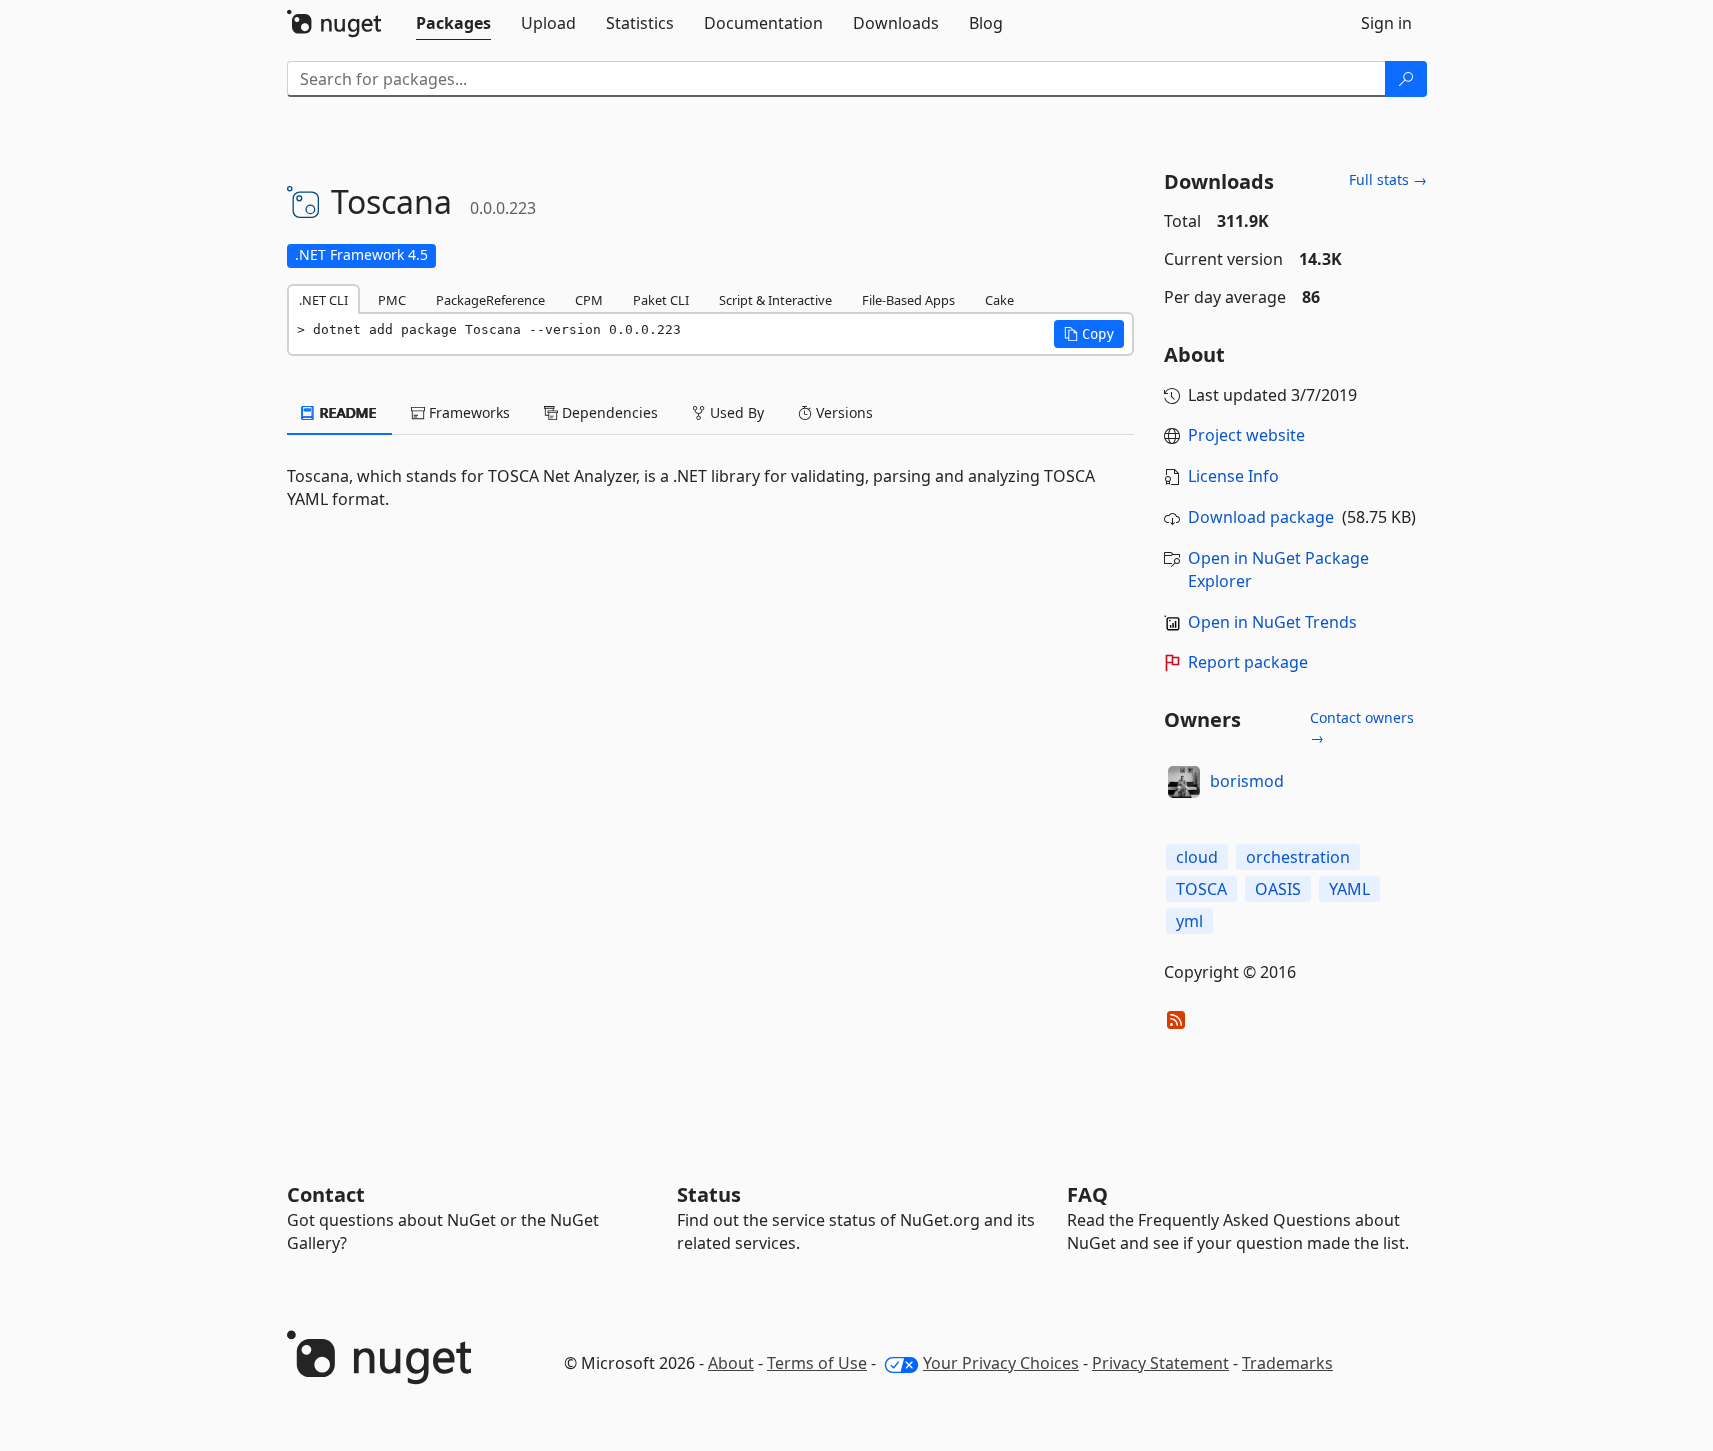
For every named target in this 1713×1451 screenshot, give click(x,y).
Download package (1261, 517)
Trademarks (1287, 1363)
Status (709, 1194)
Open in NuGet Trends (1272, 622)
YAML (1349, 889)
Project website (1246, 435)
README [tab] (346, 412)
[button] (1089, 334)
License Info (1233, 476)
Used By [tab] (735, 412)
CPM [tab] (589, 300)
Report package (1248, 662)
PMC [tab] (392, 300)
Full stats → (1388, 179)
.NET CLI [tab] (323, 300)
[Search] (1406, 79)
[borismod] (1184, 782)
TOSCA (1201, 889)
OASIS (1278, 889)
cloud (1197, 857)
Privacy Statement (1160, 1363)
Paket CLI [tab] (661, 300)
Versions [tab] (842, 412)
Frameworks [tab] (467, 412)
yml (1189, 921)
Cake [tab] (999, 300)
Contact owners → (1362, 727)
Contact (326, 1194)
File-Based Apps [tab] (908, 300)
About (731, 1363)
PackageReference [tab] (490, 300)
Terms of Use (817, 1363)
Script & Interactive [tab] (775, 300)
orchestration (1298, 857)
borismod (1247, 781)
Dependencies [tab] (608, 412)
